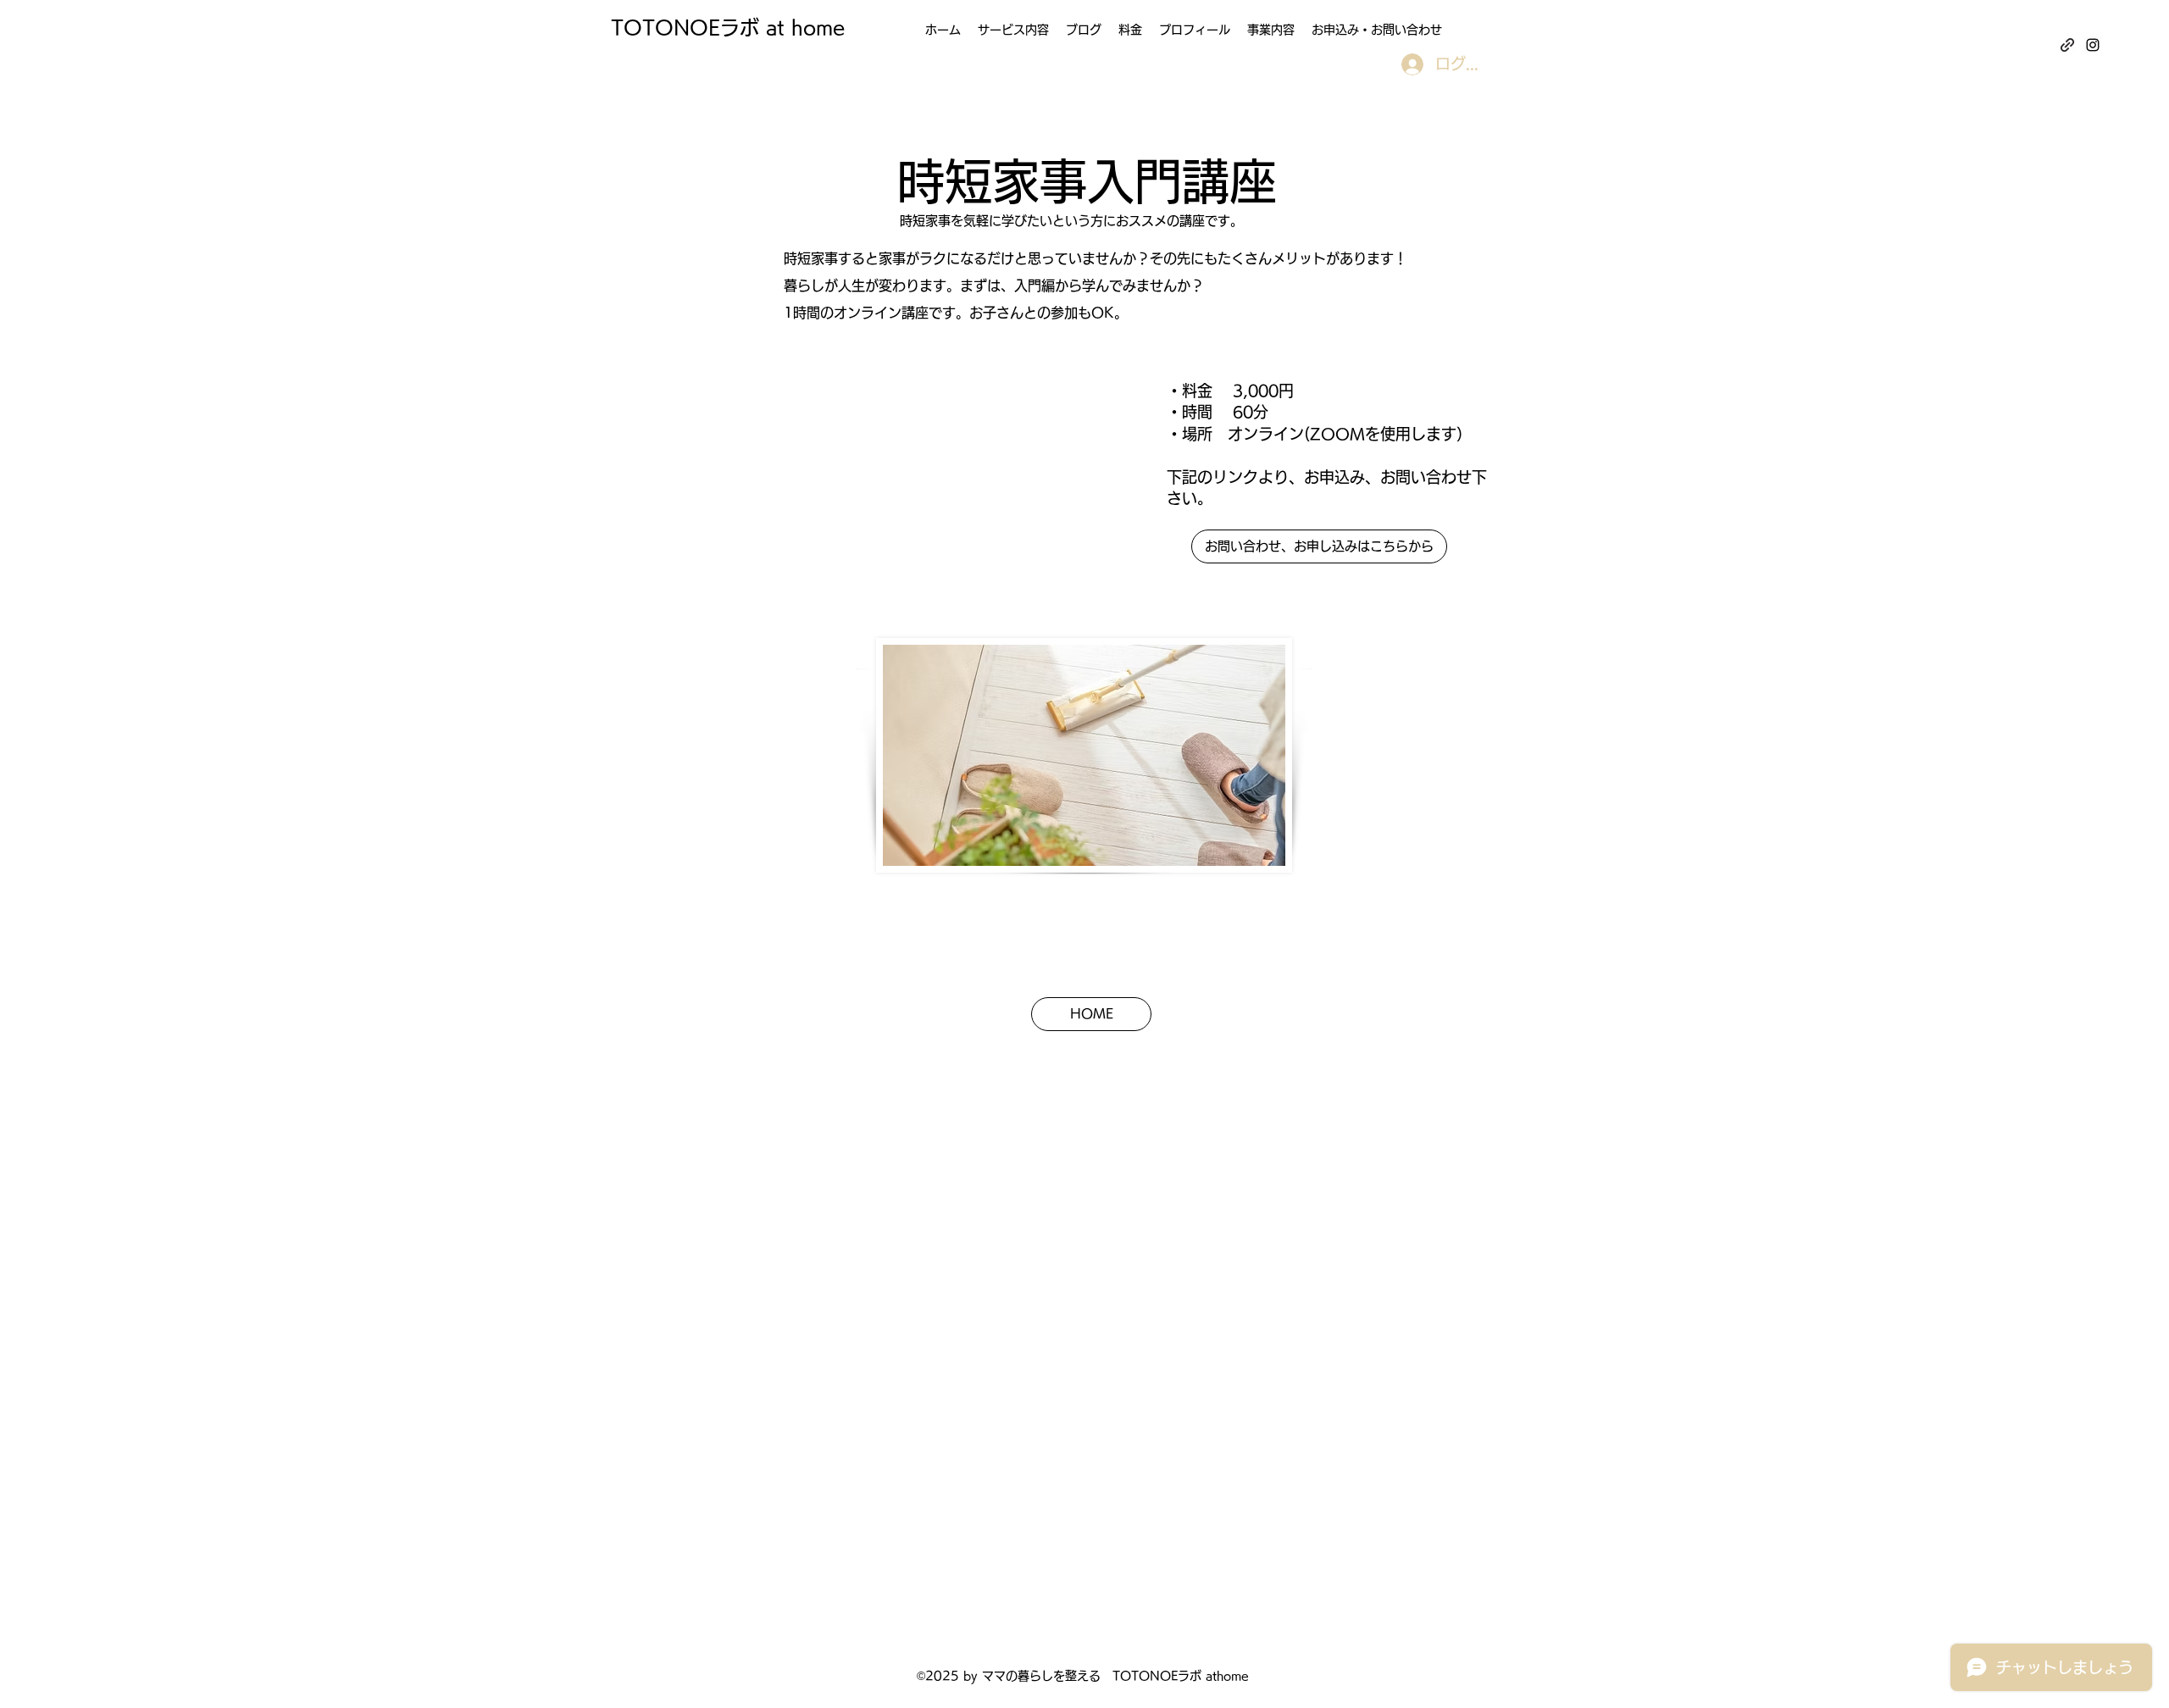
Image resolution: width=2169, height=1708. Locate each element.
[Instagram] (2093, 45)
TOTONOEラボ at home (728, 28)
